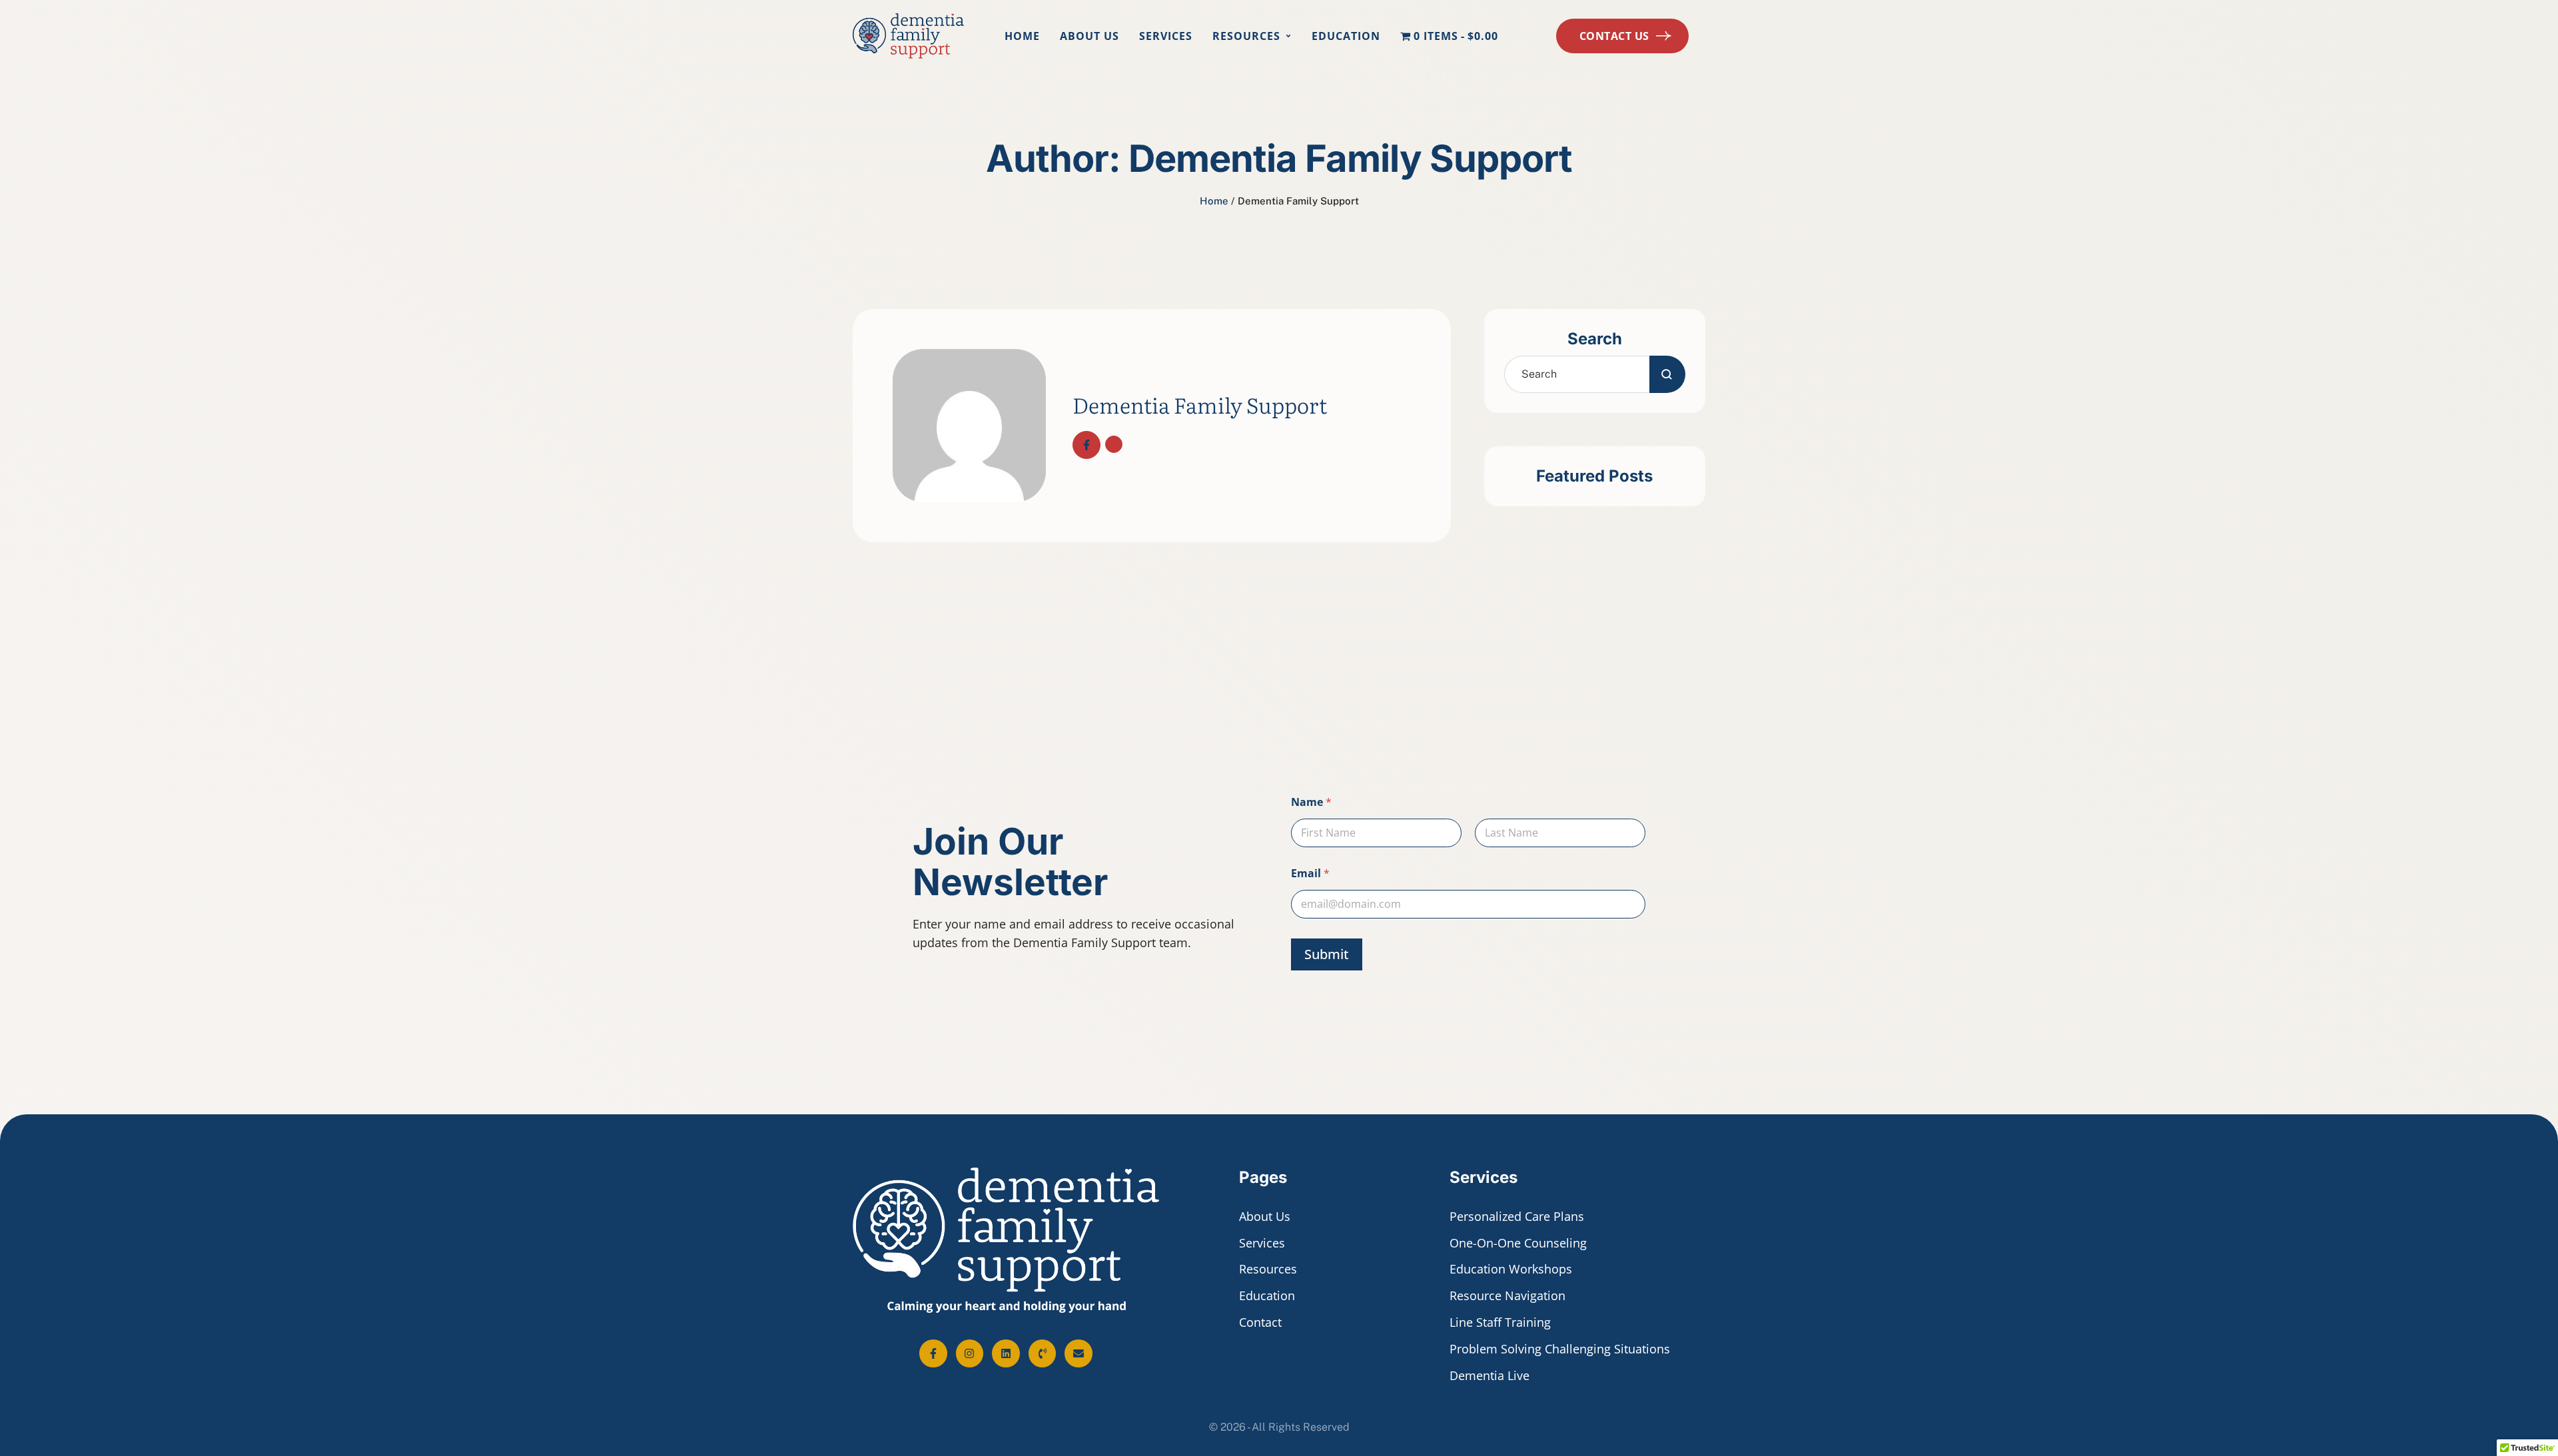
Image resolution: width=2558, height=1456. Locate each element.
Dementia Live (1490, 1375)
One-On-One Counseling (1518, 1243)
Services (1262, 1243)
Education (1267, 1295)
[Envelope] (1078, 1353)
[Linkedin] (1006, 1353)
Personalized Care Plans (1517, 1216)
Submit (1327, 954)
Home (1214, 201)
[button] (1622, 36)
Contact (1260, 1322)
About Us (1265, 1216)
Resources (1268, 1269)
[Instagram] (970, 1353)
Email (1310, 874)
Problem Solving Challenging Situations (1560, 1349)
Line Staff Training (1500, 1322)
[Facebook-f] (933, 1353)
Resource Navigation (1507, 1295)
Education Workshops (1511, 1269)
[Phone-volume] (1043, 1353)
